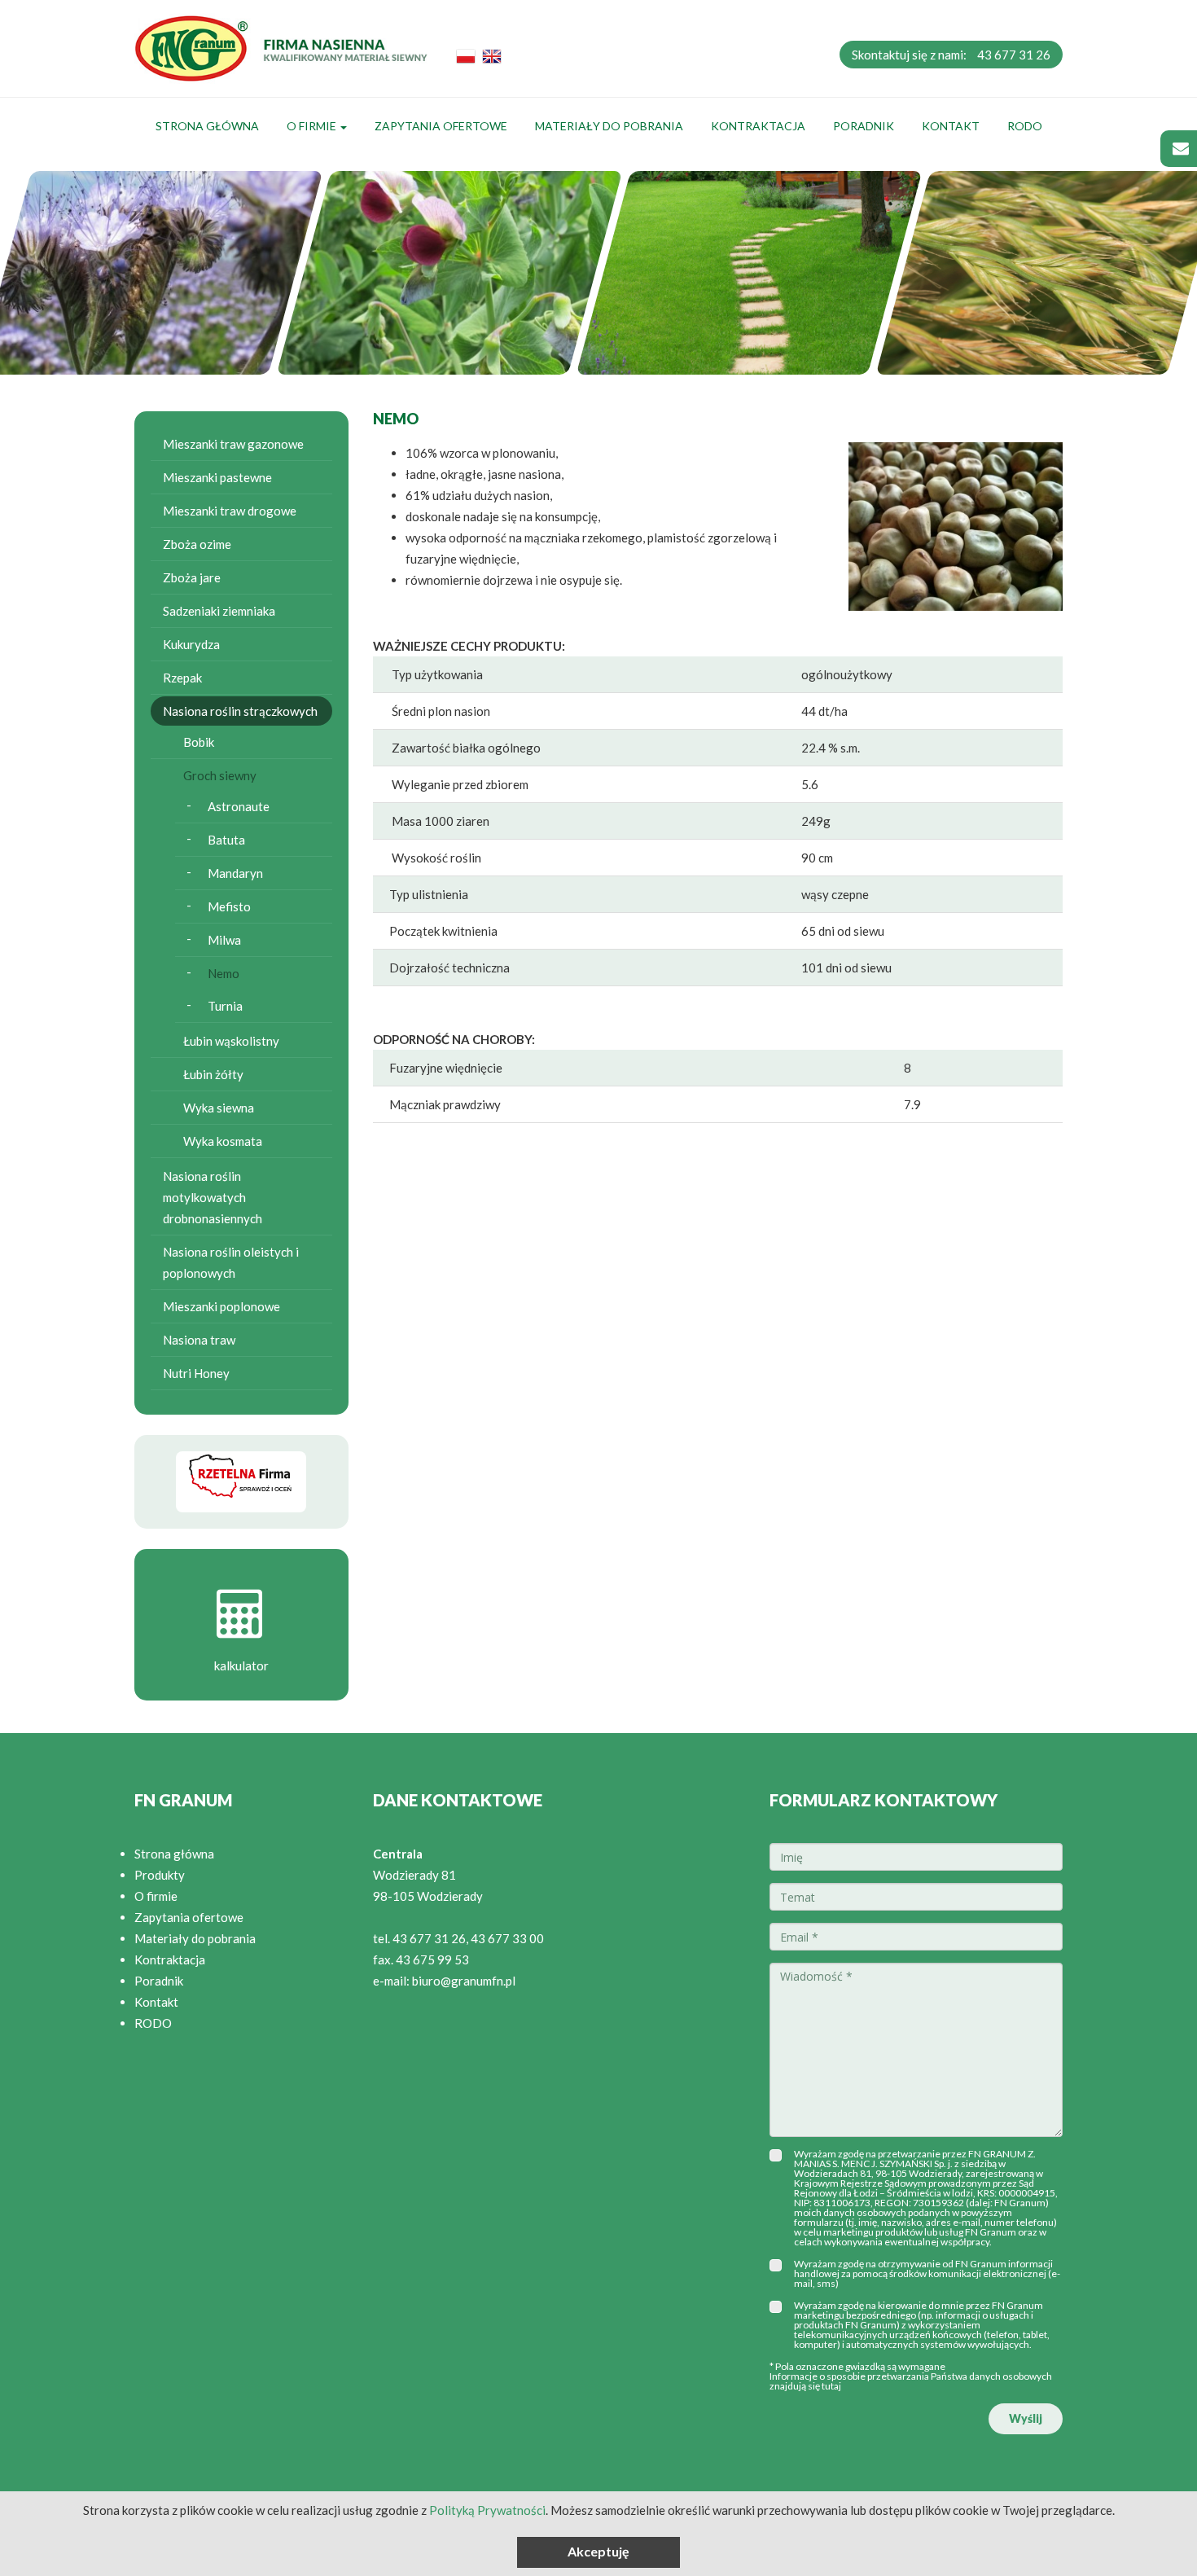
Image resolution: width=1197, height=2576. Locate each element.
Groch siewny (220, 775)
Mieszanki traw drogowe (230, 511)
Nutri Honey (196, 1373)
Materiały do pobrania (609, 126)
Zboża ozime (197, 544)
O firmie (313, 126)
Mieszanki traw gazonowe (233, 444)
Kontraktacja (758, 126)
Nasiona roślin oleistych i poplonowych (231, 1262)
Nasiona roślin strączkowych (240, 711)
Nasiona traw (199, 1340)
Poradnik (864, 126)
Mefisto (229, 906)
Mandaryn (235, 873)
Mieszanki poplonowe (221, 1306)
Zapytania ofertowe (441, 126)
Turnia (225, 1006)
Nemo (224, 973)
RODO (1025, 126)
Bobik (199, 742)
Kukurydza (191, 644)
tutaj (831, 2386)
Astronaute (239, 806)
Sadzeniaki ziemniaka (219, 611)
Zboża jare (192, 577)
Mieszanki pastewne (217, 477)
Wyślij (1026, 2418)
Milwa (224, 940)
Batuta (226, 840)
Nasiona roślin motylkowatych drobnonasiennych (213, 1197)
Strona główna (207, 126)
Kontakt (951, 126)
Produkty (160, 1875)
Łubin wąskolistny (231, 1041)
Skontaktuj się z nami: (951, 55)
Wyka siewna (219, 1108)
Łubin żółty (213, 1074)
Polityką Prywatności (487, 2510)
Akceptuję (598, 2551)
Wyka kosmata (223, 1141)
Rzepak (182, 678)
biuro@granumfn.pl (464, 1981)
